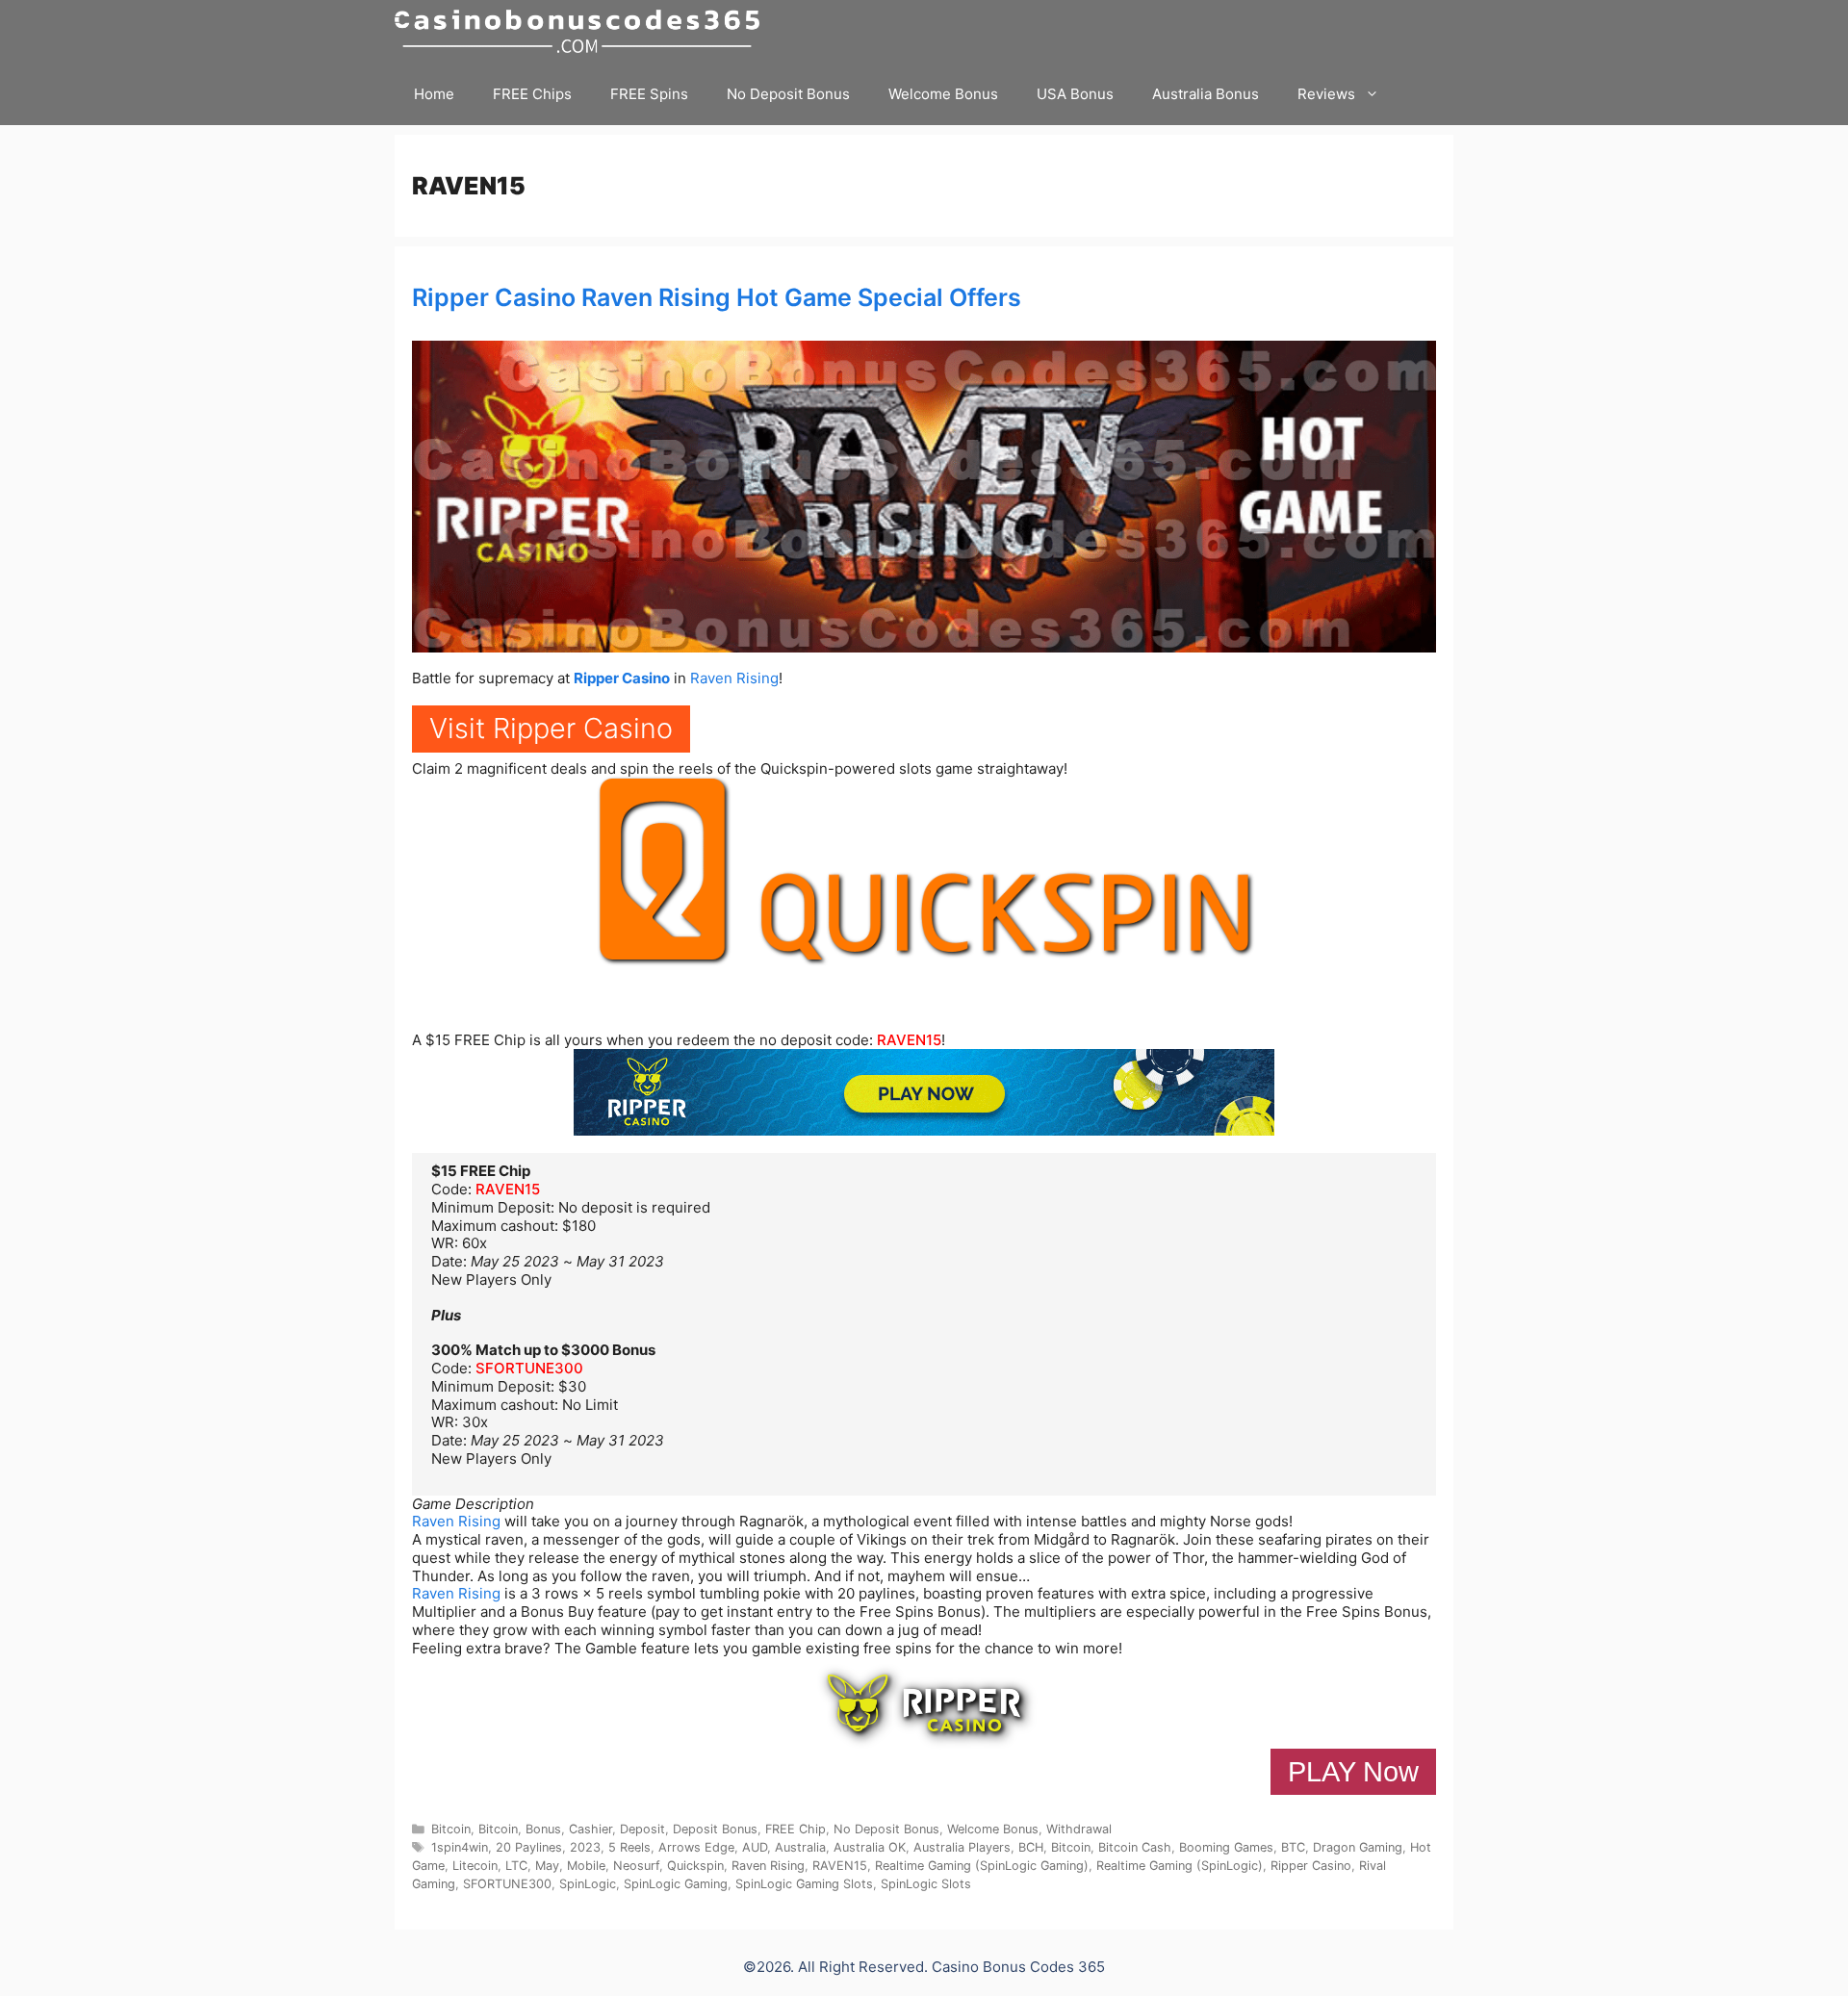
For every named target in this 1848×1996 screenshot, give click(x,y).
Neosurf (636, 1866)
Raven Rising (734, 678)
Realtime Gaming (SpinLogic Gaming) (982, 1866)
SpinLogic (588, 1884)
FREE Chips (532, 94)
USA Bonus (1075, 94)
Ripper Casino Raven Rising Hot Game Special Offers (717, 297)
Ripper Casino (622, 678)
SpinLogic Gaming (676, 1884)
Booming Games (1226, 1847)
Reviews (1326, 94)
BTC (1293, 1847)
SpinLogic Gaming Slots (804, 1884)
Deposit (642, 1829)
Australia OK (870, 1847)
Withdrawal (1079, 1829)
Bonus (543, 1829)
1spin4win (460, 1847)
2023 (585, 1847)
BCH (1031, 1847)
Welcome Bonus (943, 94)
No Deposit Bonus (788, 94)
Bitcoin (451, 1829)
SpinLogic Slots (926, 1884)
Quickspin (695, 1866)
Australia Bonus (1206, 94)
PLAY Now (1353, 1772)
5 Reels (629, 1847)
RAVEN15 (909, 1040)
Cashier (590, 1829)
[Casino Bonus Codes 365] (582, 31)
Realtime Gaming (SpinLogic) (1180, 1866)
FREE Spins (649, 94)
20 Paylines (529, 1847)
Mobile (586, 1866)
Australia (800, 1847)
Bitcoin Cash (1135, 1847)
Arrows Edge (696, 1847)
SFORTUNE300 (529, 1368)
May (547, 1866)
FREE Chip (796, 1829)
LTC (516, 1866)
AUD (755, 1847)
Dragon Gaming (1358, 1847)
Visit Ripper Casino (551, 728)
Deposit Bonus (715, 1829)
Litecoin (475, 1866)
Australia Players (962, 1847)
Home (434, 94)
